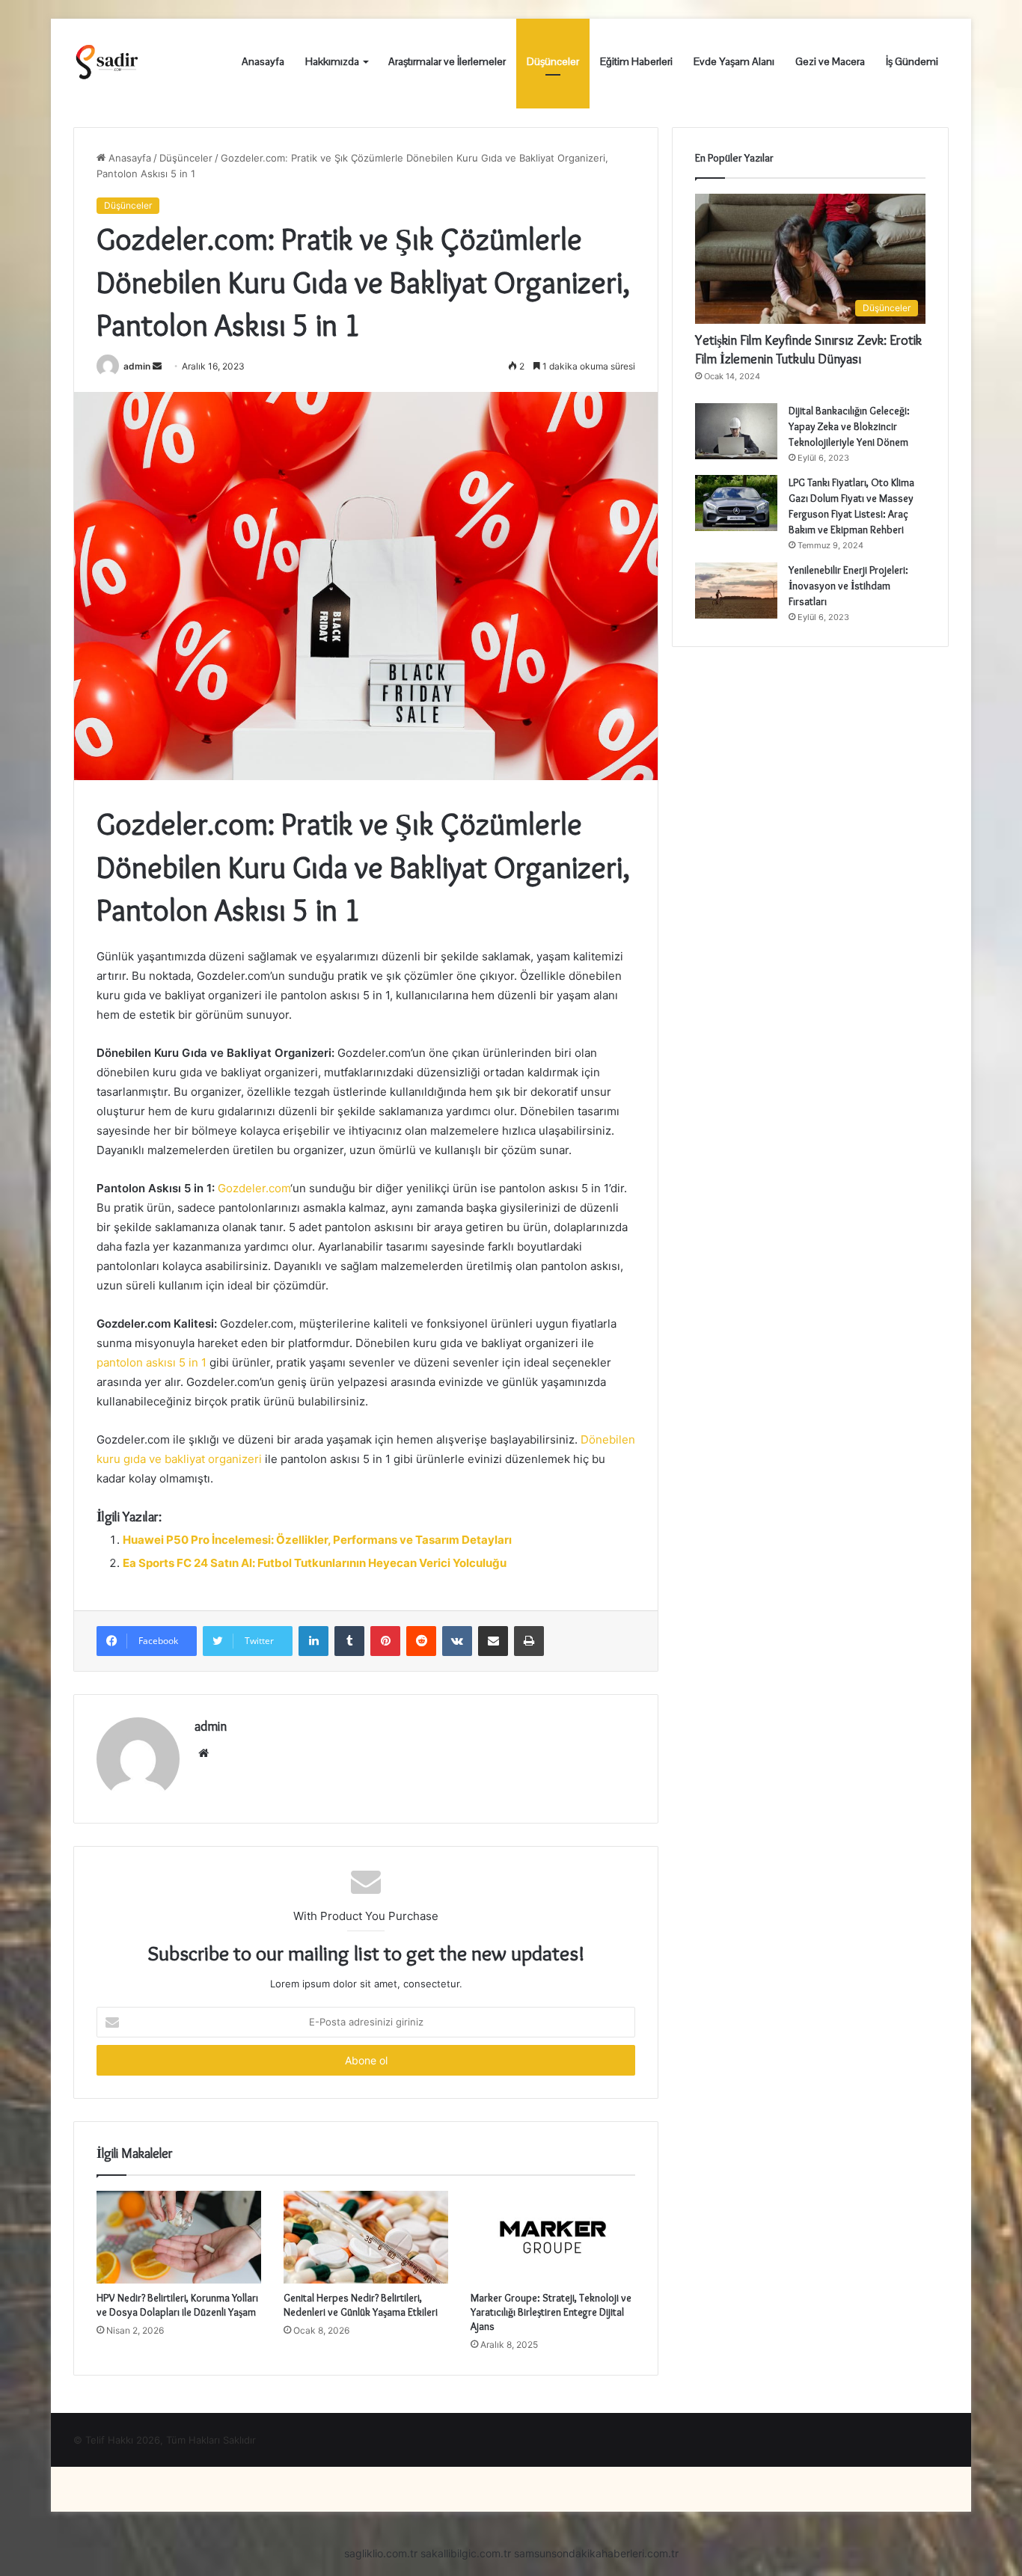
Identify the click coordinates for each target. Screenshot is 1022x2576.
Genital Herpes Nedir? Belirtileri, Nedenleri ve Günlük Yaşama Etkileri (361, 2305)
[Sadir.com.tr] (107, 62)
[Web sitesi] (204, 1753)
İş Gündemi (912, 61)
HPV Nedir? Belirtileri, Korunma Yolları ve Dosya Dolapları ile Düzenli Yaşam (177, 2305)
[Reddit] (421, 1641)
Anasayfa (263, 61)
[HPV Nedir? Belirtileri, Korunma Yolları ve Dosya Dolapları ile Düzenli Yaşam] (179, 2237)
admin (137, 366)
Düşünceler (553, 61)
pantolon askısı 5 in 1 (152, 1362)
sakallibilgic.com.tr (466, 2553)
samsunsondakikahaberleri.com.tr (596, 2553)
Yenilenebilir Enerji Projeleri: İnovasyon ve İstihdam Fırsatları (848, 586)
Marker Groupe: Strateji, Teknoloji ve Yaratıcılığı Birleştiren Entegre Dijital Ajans (551, 2312)
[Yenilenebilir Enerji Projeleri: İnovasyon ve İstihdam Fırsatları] (736, 591)
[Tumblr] (349, 1641)
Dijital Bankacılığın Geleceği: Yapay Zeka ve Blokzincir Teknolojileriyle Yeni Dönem (849, 426)
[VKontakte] (457, 1641)
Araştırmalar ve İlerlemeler (447, 61)
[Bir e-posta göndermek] (157, 366)
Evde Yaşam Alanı (734, 61)
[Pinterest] (385, 1641)
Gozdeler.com (254, 1188)
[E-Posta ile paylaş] (493, 1641)
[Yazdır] (529, 1641)
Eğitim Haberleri (636, 61)
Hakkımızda (332, 61)
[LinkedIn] (313, 1641)
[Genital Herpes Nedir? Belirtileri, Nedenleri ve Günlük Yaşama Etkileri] (366, 2237)
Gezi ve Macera (830, 61)
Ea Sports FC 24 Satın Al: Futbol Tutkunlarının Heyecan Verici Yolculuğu (315, 1563)
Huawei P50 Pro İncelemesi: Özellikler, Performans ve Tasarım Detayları (317, 1540)
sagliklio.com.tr (381, 2553)
